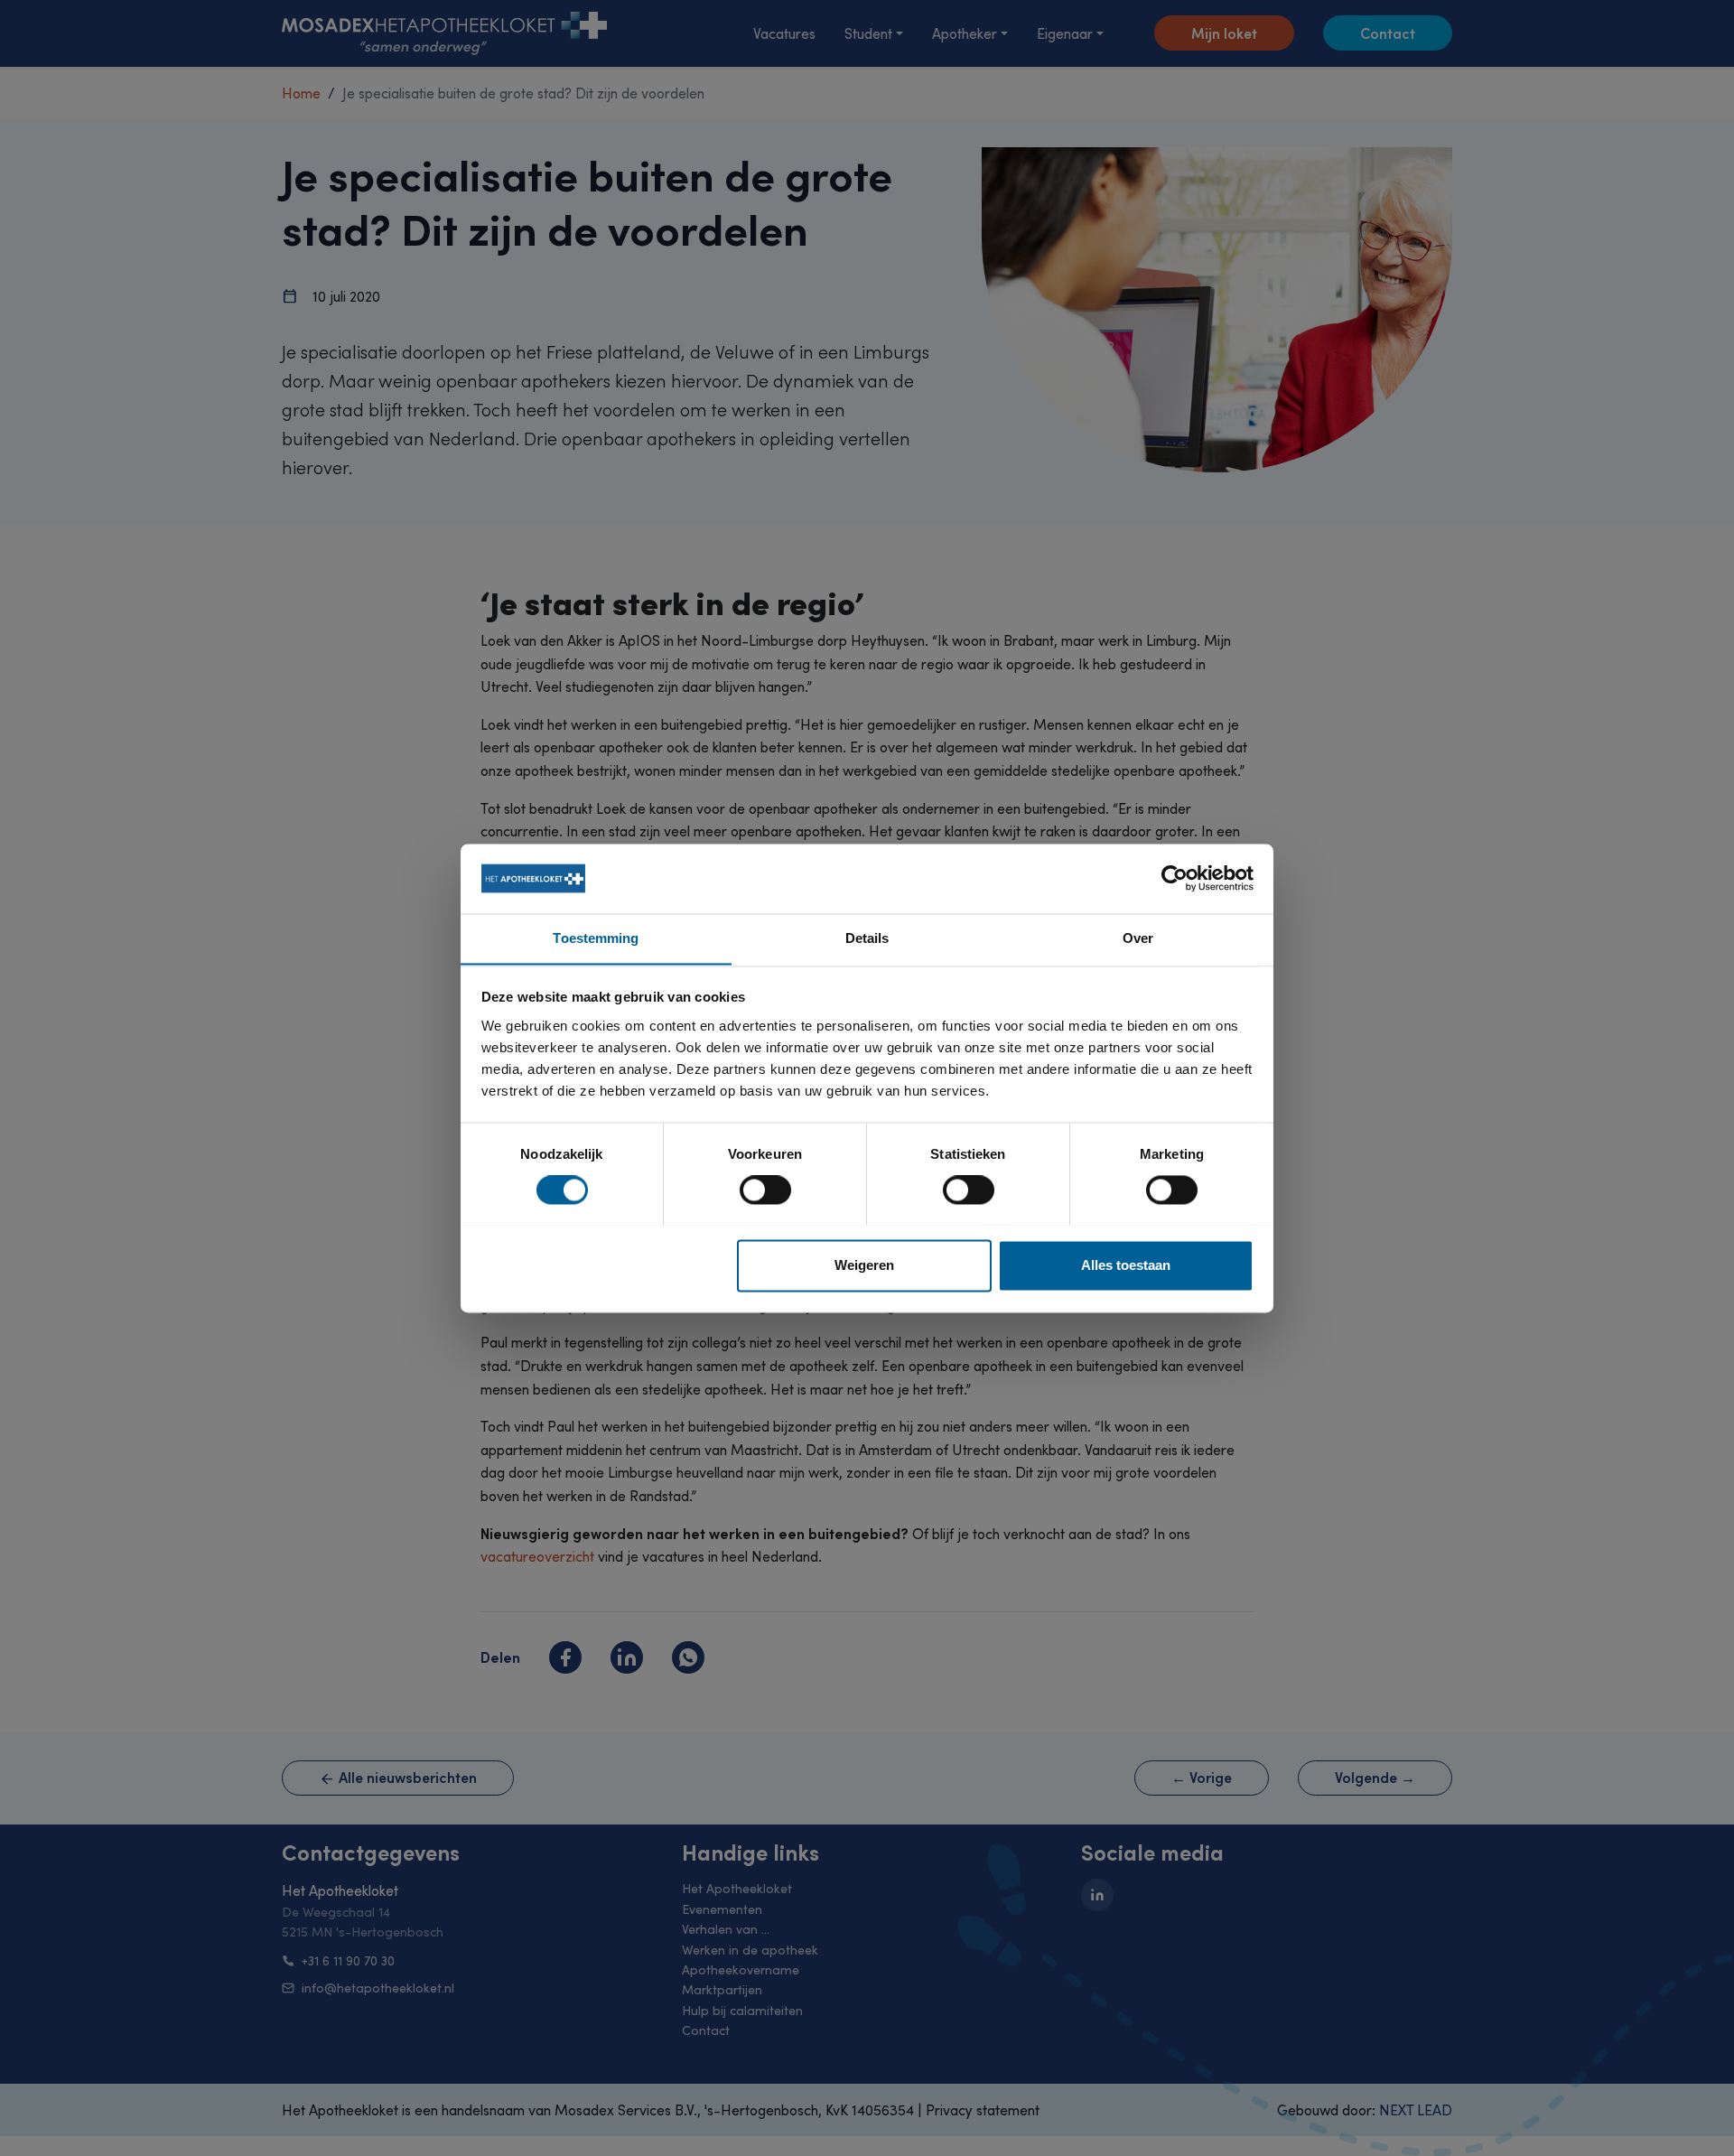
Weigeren (864, 1265)
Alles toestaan (1126, 1265)
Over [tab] (1138, 938)
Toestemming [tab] (596, 938)
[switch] (765, 1190)
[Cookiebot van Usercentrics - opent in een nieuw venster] (1175, 878)
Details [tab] (867, 938)
